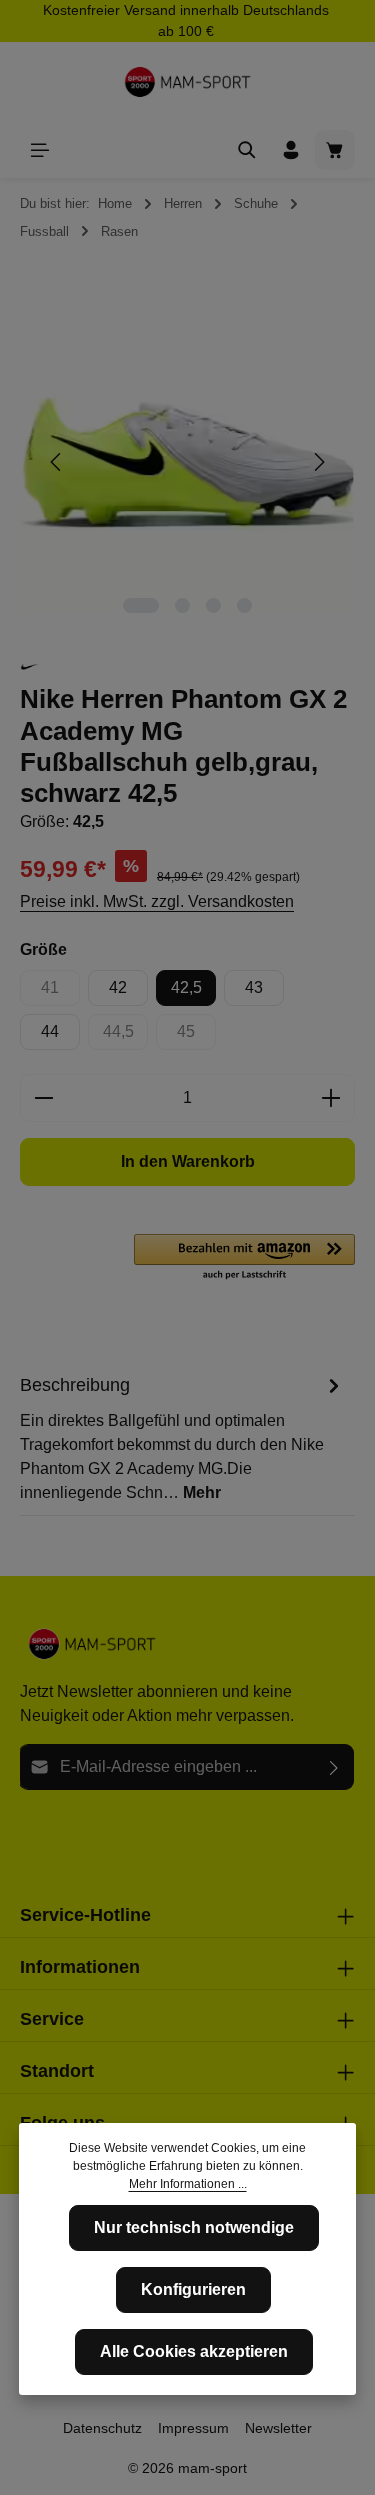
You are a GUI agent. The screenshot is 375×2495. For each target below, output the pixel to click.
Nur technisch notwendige (194, 2227)
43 (254, 987)
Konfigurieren (193, 2289)
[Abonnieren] (334, 1767)
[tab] (182, 1438)
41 (60, 992)
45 (196, 1036)
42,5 (186, 987)
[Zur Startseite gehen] (188, 82)
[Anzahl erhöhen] (331, 1098)
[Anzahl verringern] (43, 1098)
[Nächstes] (318, 462)
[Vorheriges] (57, 462)
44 (50, 1031)
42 (118, 987)
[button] (244, 1258)
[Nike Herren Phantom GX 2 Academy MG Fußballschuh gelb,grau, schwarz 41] (187, 462)
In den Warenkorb (188, 1161)
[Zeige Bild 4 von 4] (244, 605)
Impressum (193, 2428)
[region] (187, 462)
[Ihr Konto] (291, 150)
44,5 (125, 1036)
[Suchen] (247, 150)
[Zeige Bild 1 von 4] (141, 605)
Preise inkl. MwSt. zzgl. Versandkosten (157, 901)
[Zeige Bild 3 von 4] (213, 605)
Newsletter (278, 2428)
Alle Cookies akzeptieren (194, 2351)
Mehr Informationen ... (188, 2184)
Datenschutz (102, 2428)
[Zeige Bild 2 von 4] (182, 605)
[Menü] (40, 150)
